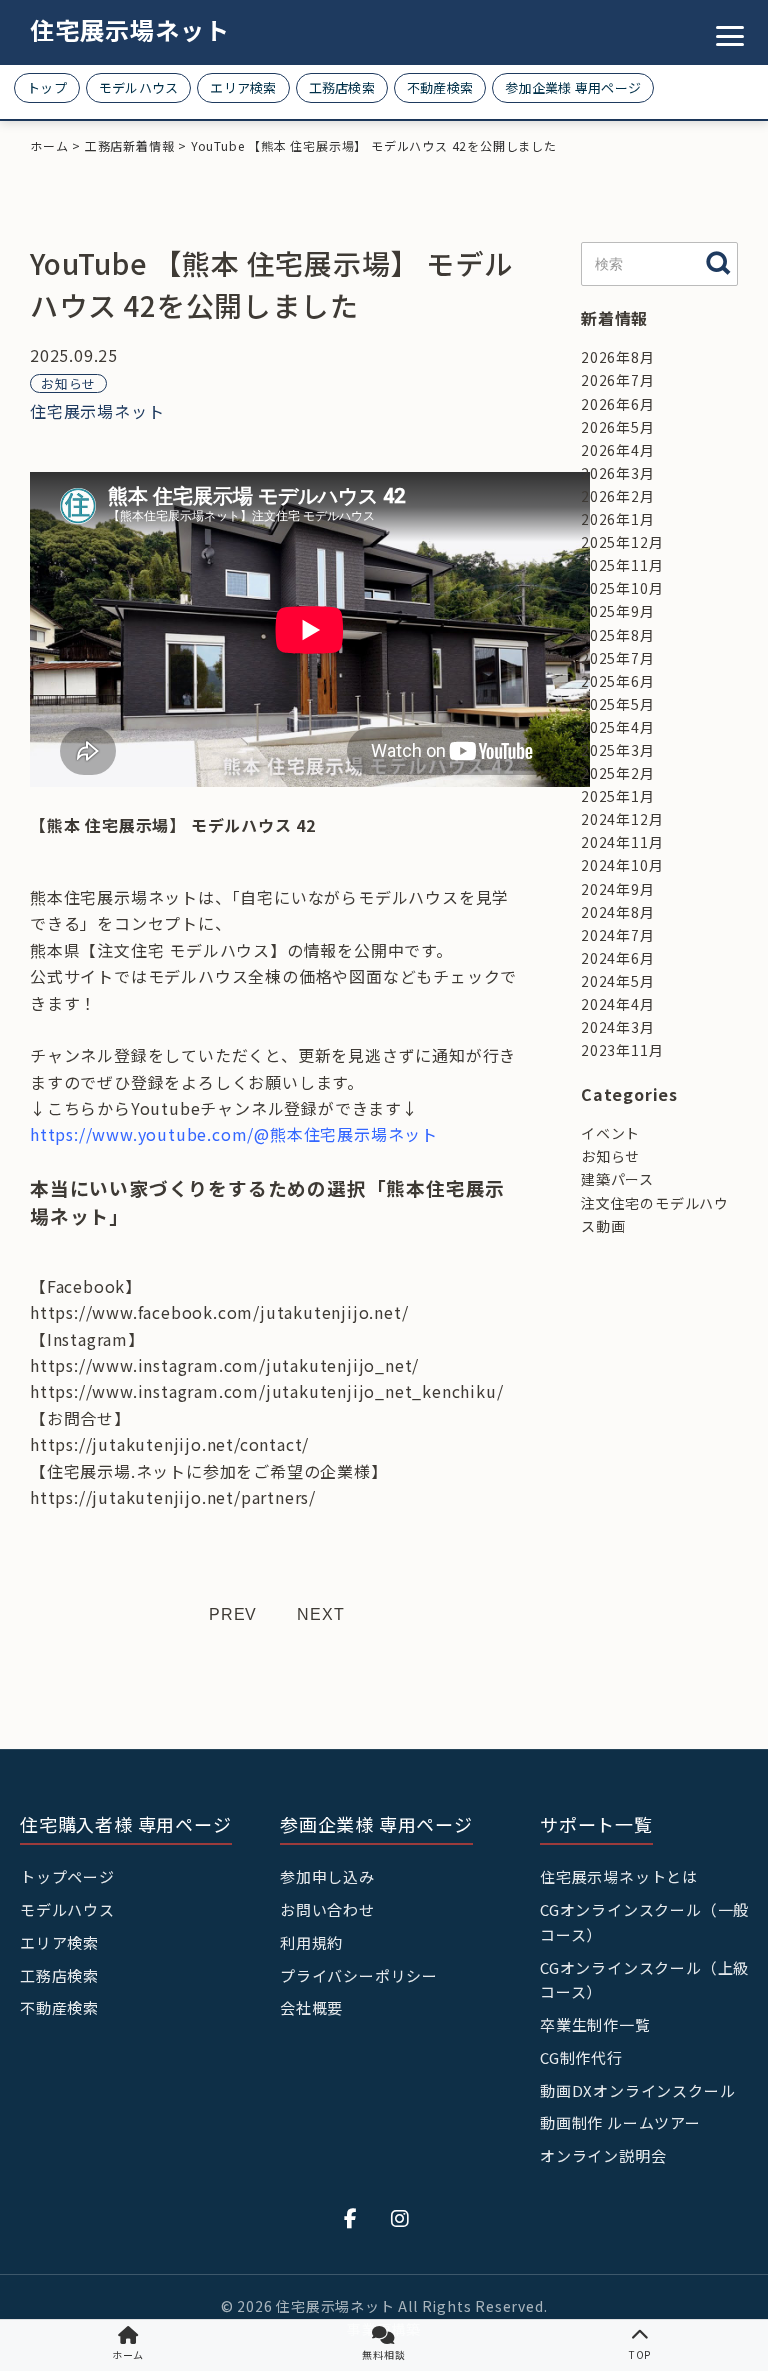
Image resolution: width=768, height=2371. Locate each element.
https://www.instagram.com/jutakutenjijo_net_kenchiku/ (266, 1391)
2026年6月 (618, 404)
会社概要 (311, 2007)
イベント (610, 1133)
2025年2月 (618, 773)
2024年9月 (618, 889)
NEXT (320, 1614)
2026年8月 (618, 357)
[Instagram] (400, 2217)
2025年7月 (618, 658)
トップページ (67, 1876)
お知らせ (68, 383)
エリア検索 (243, 87)
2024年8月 (618, 912)
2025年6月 (618, 681)
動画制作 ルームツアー (620, 2122)
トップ (47, 87)
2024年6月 (618, 958)
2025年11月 (622, 565)
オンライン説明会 (603, 2155)
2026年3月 (618, 473)
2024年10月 (622, 865)
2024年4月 (618, 1004)
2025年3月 (618, 750)
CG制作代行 (581, 2057)
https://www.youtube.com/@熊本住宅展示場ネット (234, 1134)
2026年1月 (618, 519)
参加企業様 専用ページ (573, 87)
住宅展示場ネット (130, 29)
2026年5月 (618, 427)
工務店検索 (342, 87)
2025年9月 (618, 611)
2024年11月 (622, 842)
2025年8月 (618, 635)
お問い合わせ (327, 1909)
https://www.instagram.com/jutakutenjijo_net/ (224, 1365)
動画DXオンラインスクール (637, 2090)
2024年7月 (618, 935)
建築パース (617, 1179)
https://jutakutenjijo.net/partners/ (173, 1497)
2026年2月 (618, 496)
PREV (233, 1614)
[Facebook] (351, 2217)
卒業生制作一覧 (595, 2024)
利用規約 (311, 1942)
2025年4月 (618, 727)
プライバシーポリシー (359, 1975)
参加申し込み (327, 1876)
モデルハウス (139, 87)
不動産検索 (440, 87)
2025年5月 (618, 704)
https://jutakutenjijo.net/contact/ (169, 1444)
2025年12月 (622, 542)
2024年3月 (618, 1027)
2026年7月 (618, 380)
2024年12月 (622, 819)
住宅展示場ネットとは (619, 1876)
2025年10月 (622, 588)
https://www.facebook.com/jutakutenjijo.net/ (219, 1312)
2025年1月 (618, 796)
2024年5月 (618, 981)
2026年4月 (618, 450)
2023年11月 (622, 1050)
